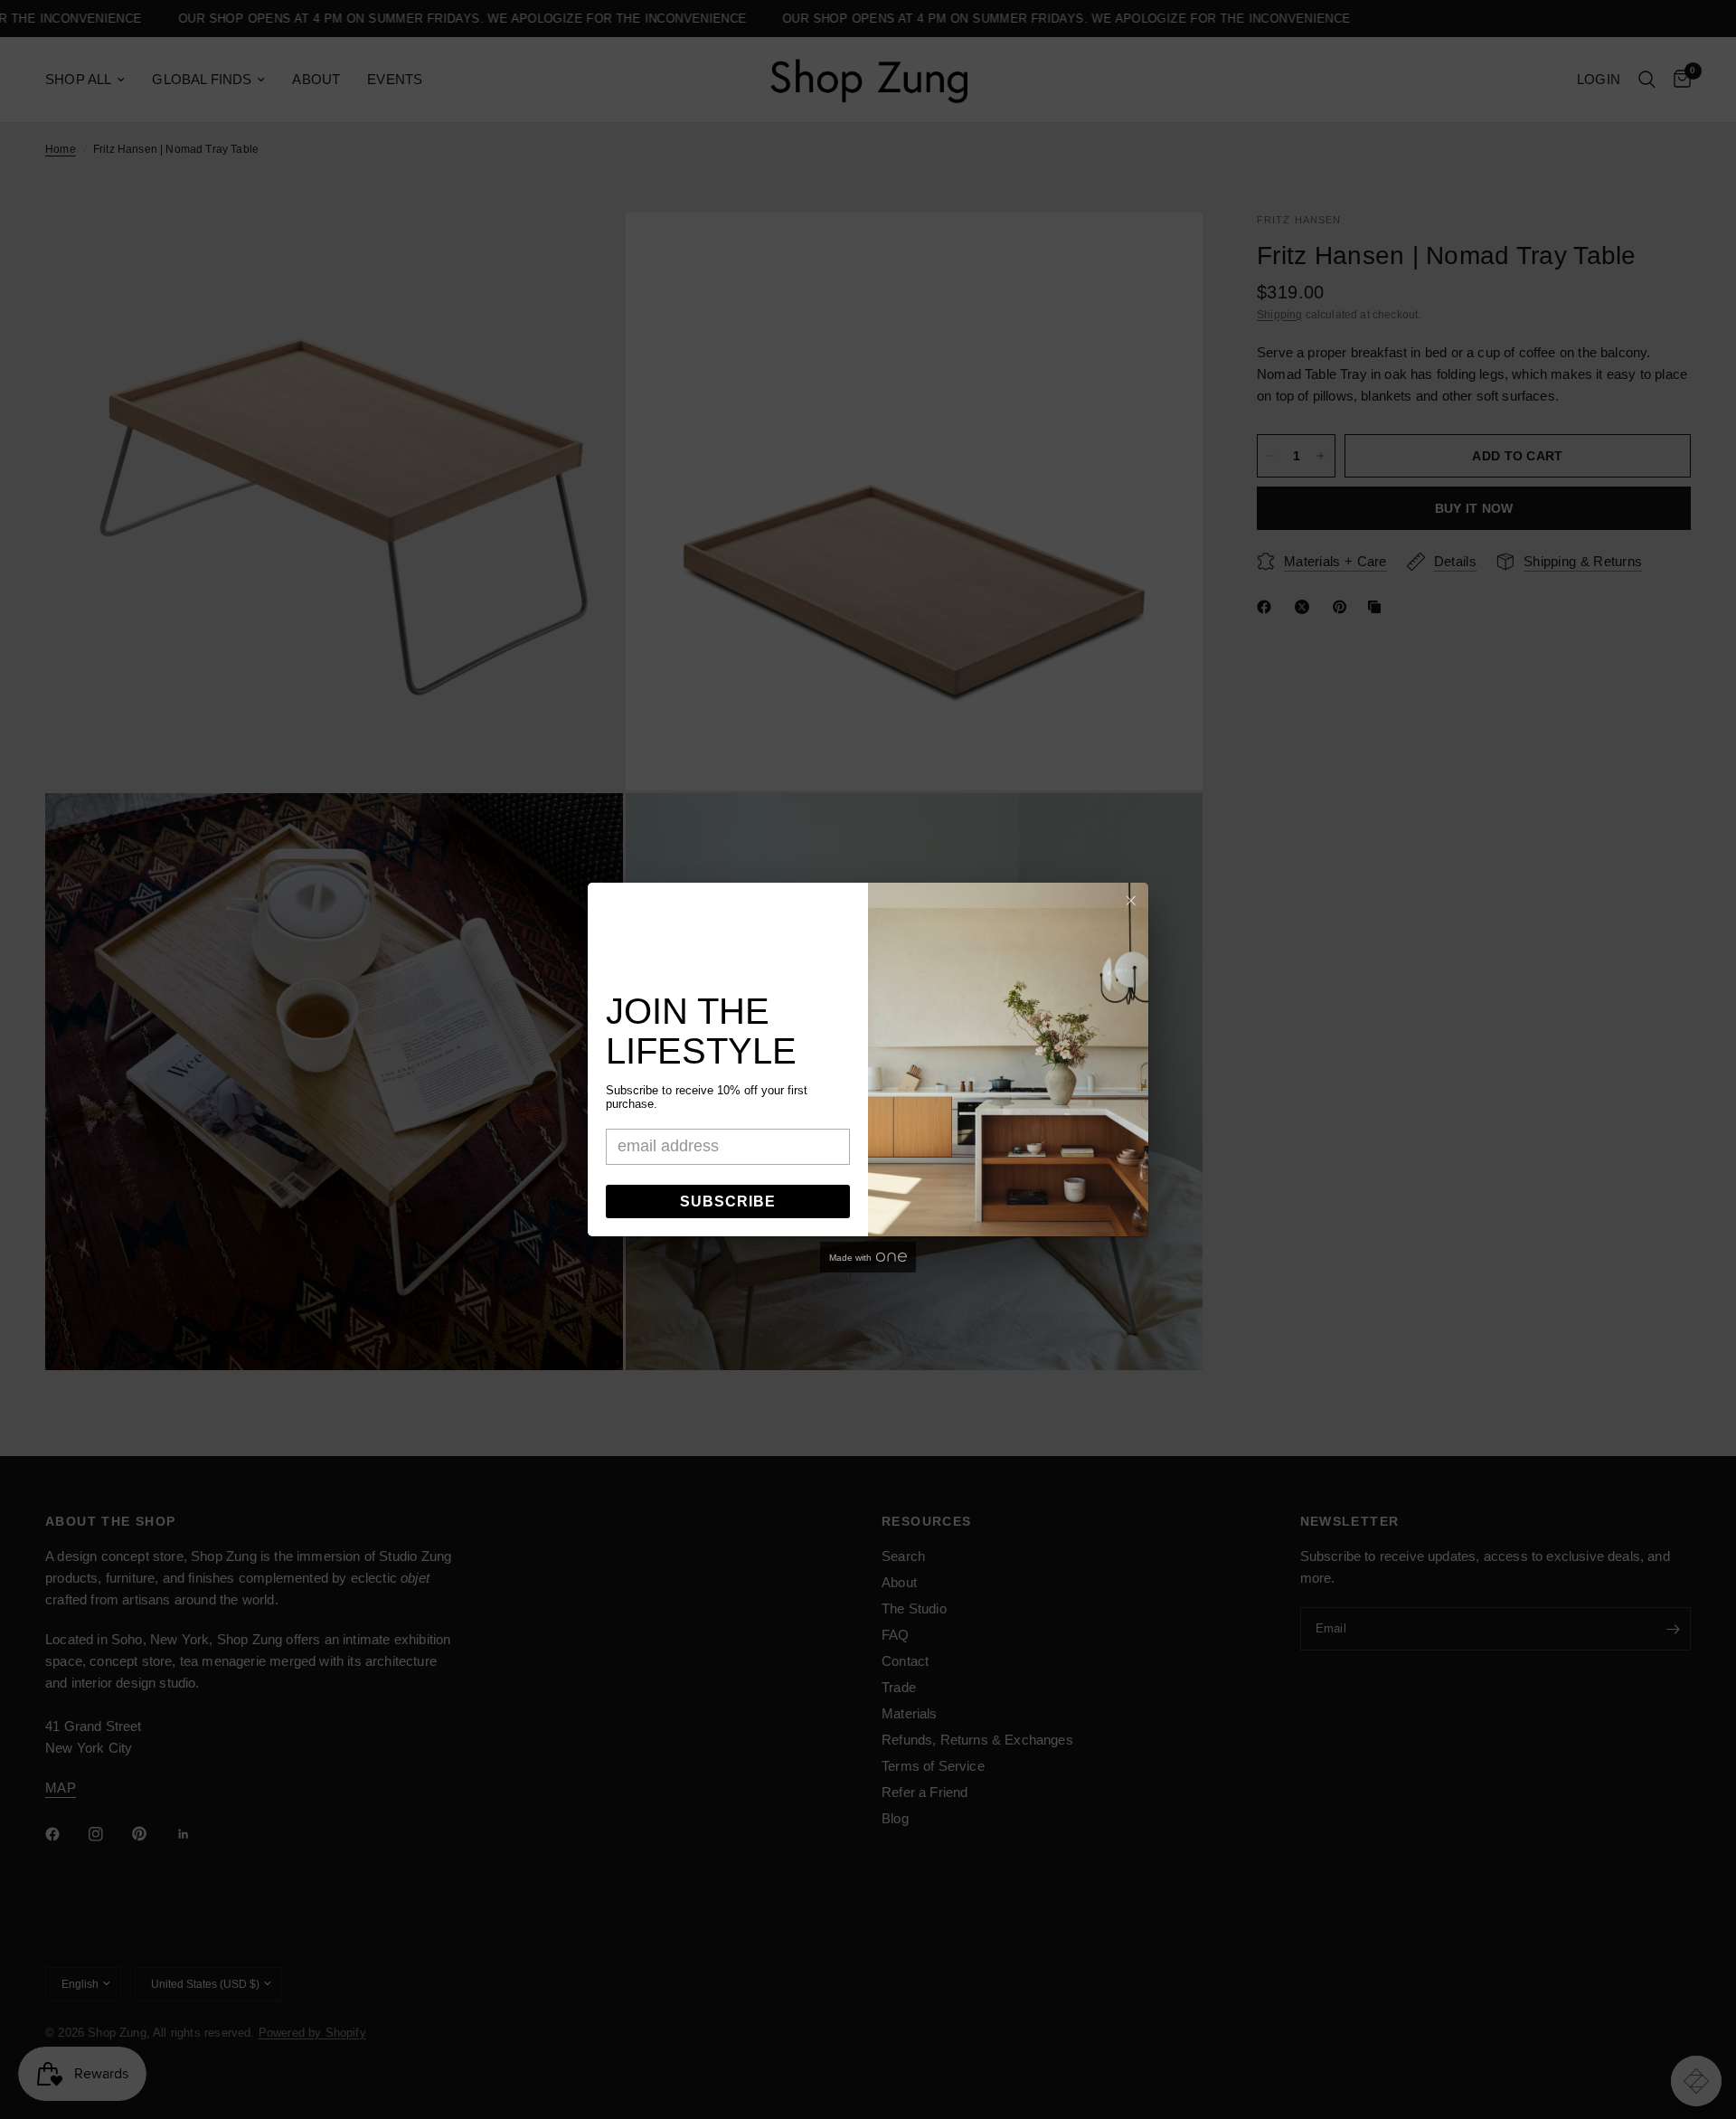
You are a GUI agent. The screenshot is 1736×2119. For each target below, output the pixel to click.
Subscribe (728, 1201)
